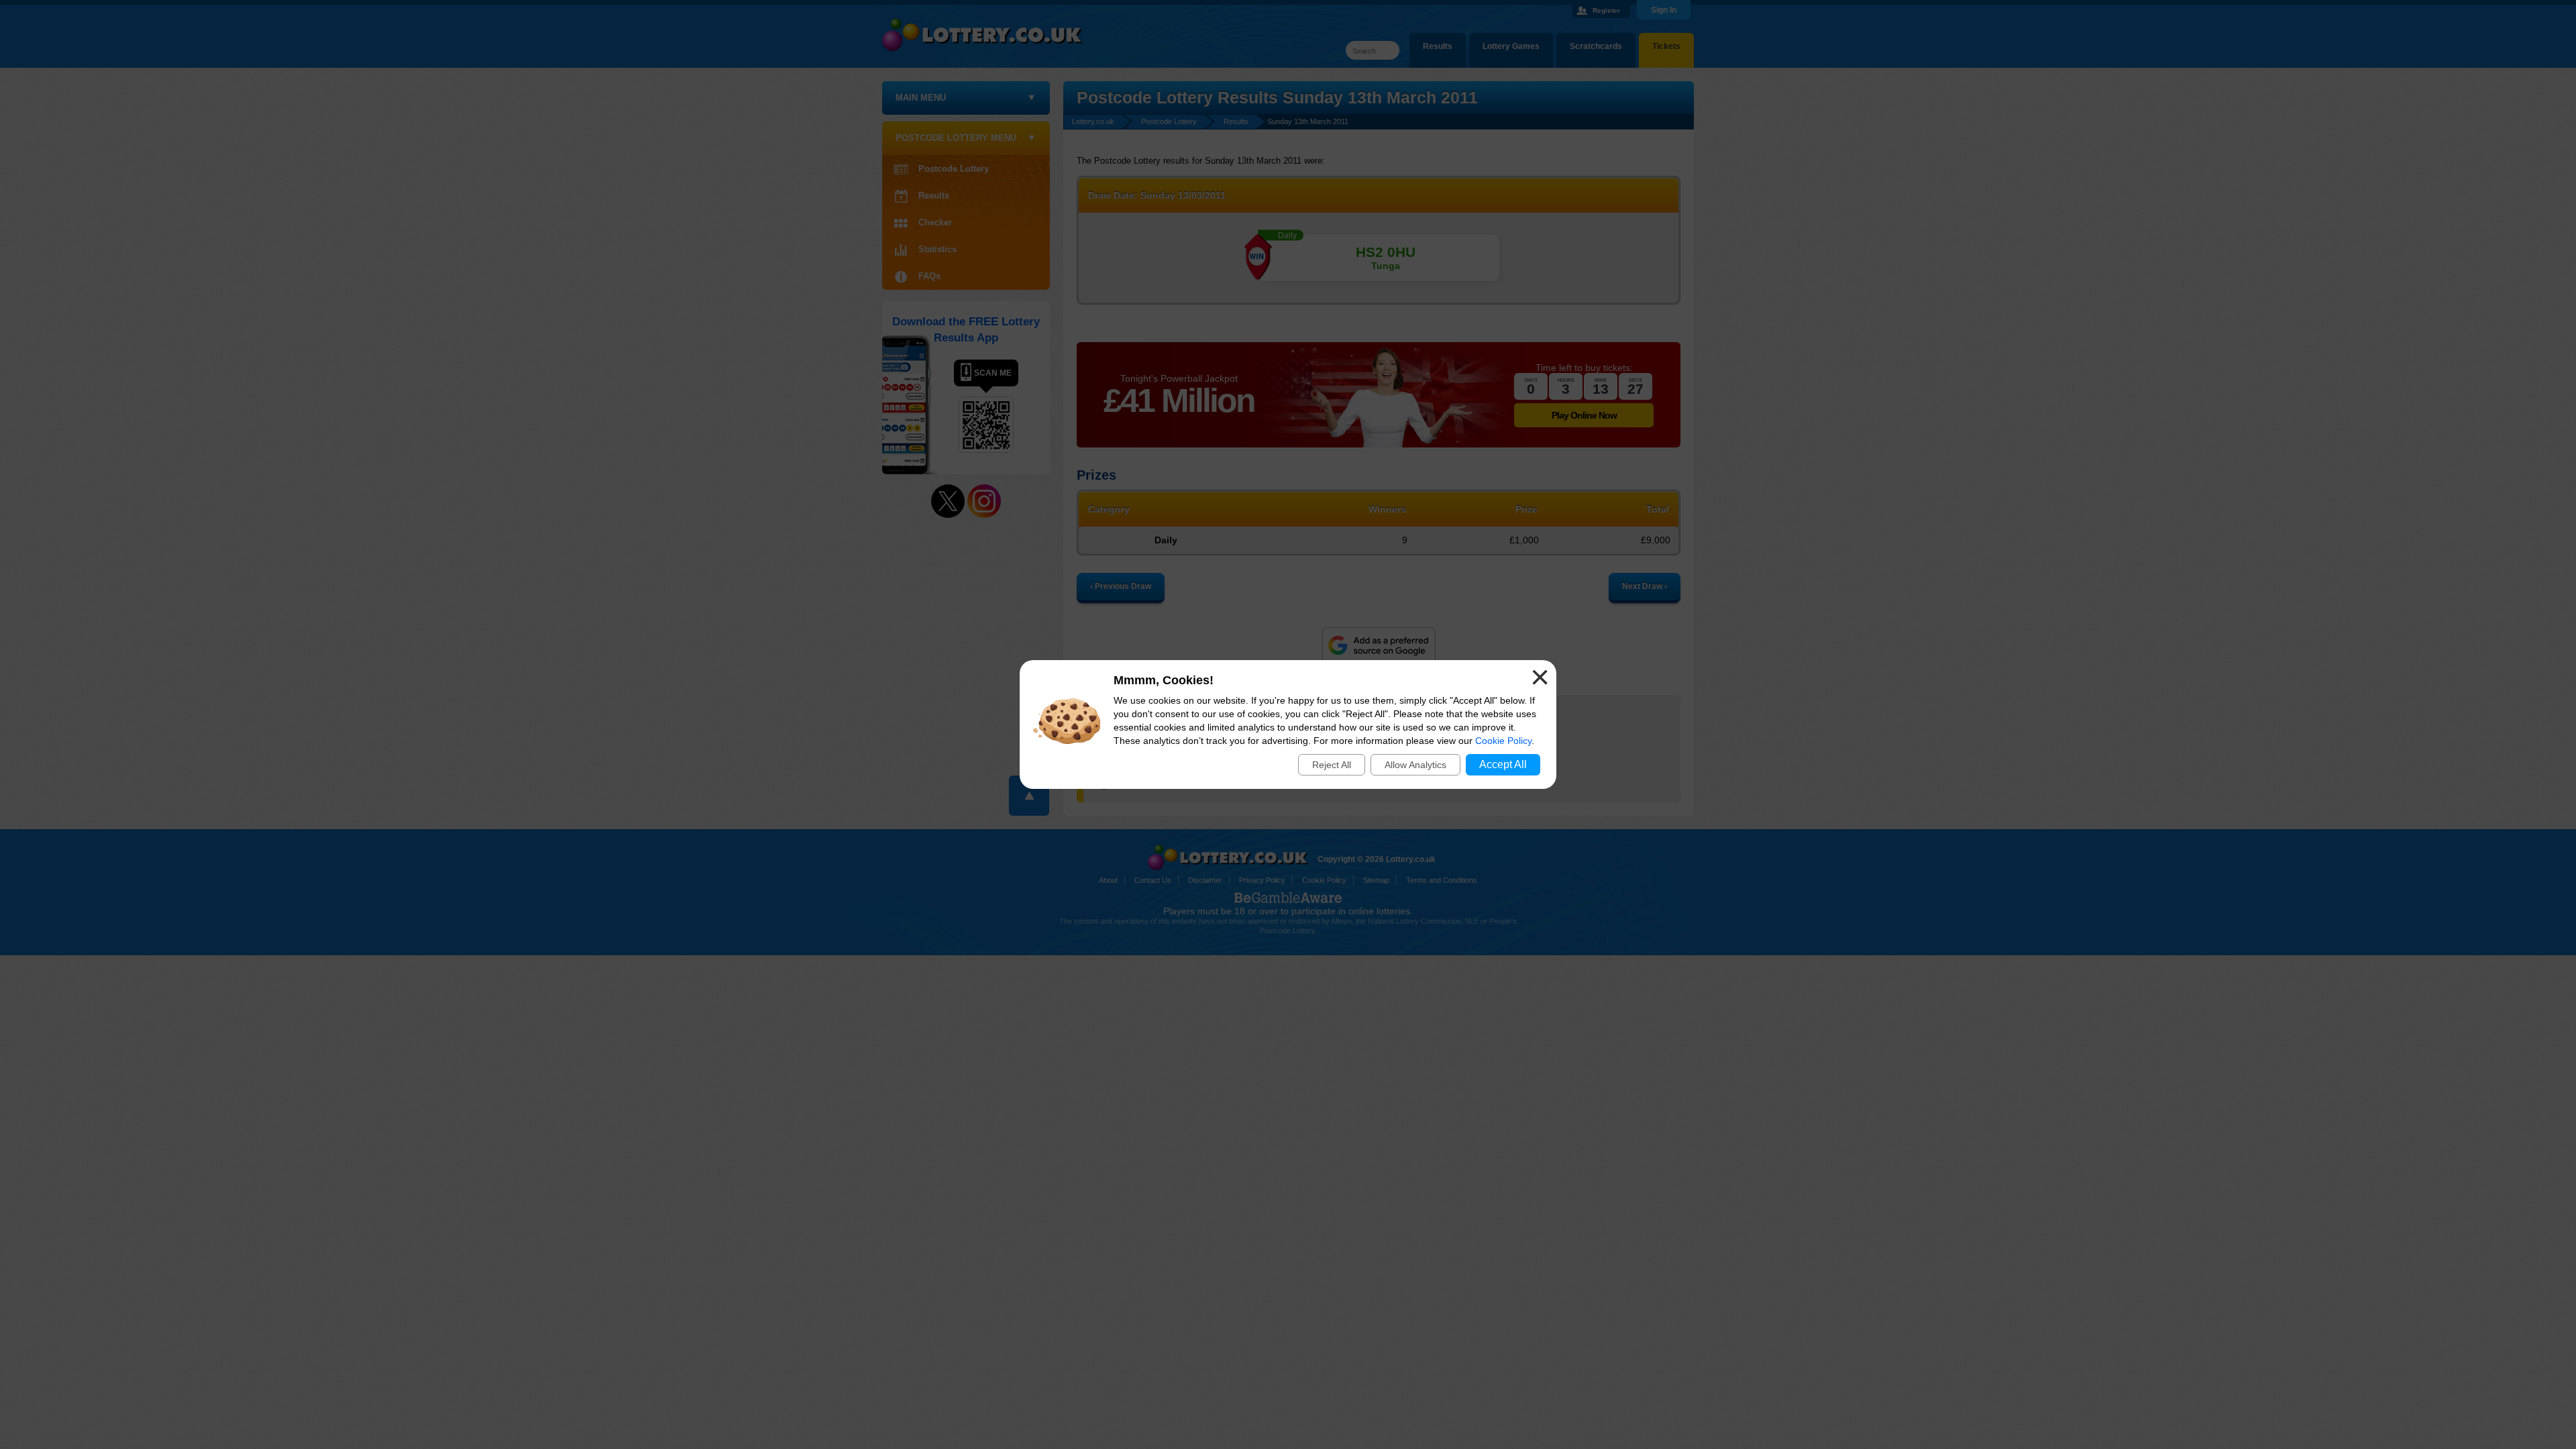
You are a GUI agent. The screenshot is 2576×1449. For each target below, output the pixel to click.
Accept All (1503, 764)
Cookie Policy (1503, 741)
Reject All (1332, 765)
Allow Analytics (1415, 765)
